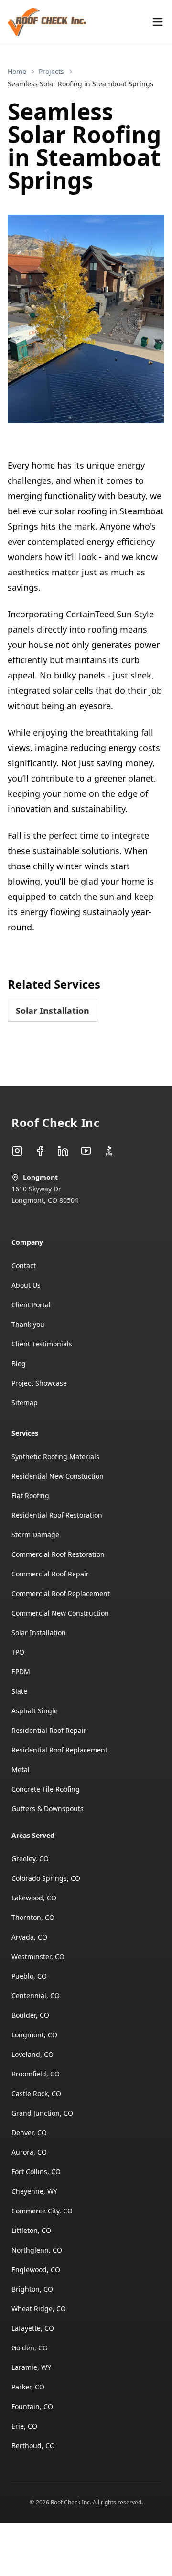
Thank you (28, 1324)
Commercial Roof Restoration (58, 1554)
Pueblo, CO (29, 1976)
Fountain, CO (32, 2406)
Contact (24, 1266)
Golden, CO (30, 2348)
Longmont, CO (34, 2035)
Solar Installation (53, 1011)
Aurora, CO (29, 2152)
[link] (81, 84)
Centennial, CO (36, 1996)
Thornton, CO (33, 1917)
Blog (19, 1363)
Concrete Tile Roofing (46, 1789)
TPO (18, 1652)
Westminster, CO (38, 1956)
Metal (21, 1769)
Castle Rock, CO (36, 2093)
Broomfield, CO (36, 2074)
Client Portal (31, 1305)
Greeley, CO (30, 1859)
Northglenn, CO (37, 2250)
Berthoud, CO (33, 2446)
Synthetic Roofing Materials (55, 1456)
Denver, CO (29, 2133)
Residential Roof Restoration (57, 1515)
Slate (19, 1691)
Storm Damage (35, 1535)
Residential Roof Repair (49, 1730)
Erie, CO (24, 2426)
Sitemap (25, 1403)
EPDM (21, 1672)
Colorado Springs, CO (46, 1878)
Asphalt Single (35, 1711)
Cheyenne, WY (34, 2191)
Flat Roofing (30, 1496)
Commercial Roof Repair (50, 1574)
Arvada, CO (29, 1937)
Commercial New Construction (60, 1613)
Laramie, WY (31, 2367)
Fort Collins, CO (36, 2172)
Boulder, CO (30, 2015)
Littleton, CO (31, 2230)
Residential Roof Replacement (59, 1750)
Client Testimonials (42, 1344)
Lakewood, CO (34, 1898)
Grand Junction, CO (42, 2113)
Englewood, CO (36, 2269)
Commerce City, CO (42, 2211)
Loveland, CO (32, 2054)
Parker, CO (28, 2387)
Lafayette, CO (33, 2328)
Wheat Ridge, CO (39, 2309)
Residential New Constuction (58, 1476)
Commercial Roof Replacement (61, 1593)
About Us (26, 1285)
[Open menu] (158, 22)
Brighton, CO (32, 2289)
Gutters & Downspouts (48, 1809)
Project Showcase (39, 1383)
